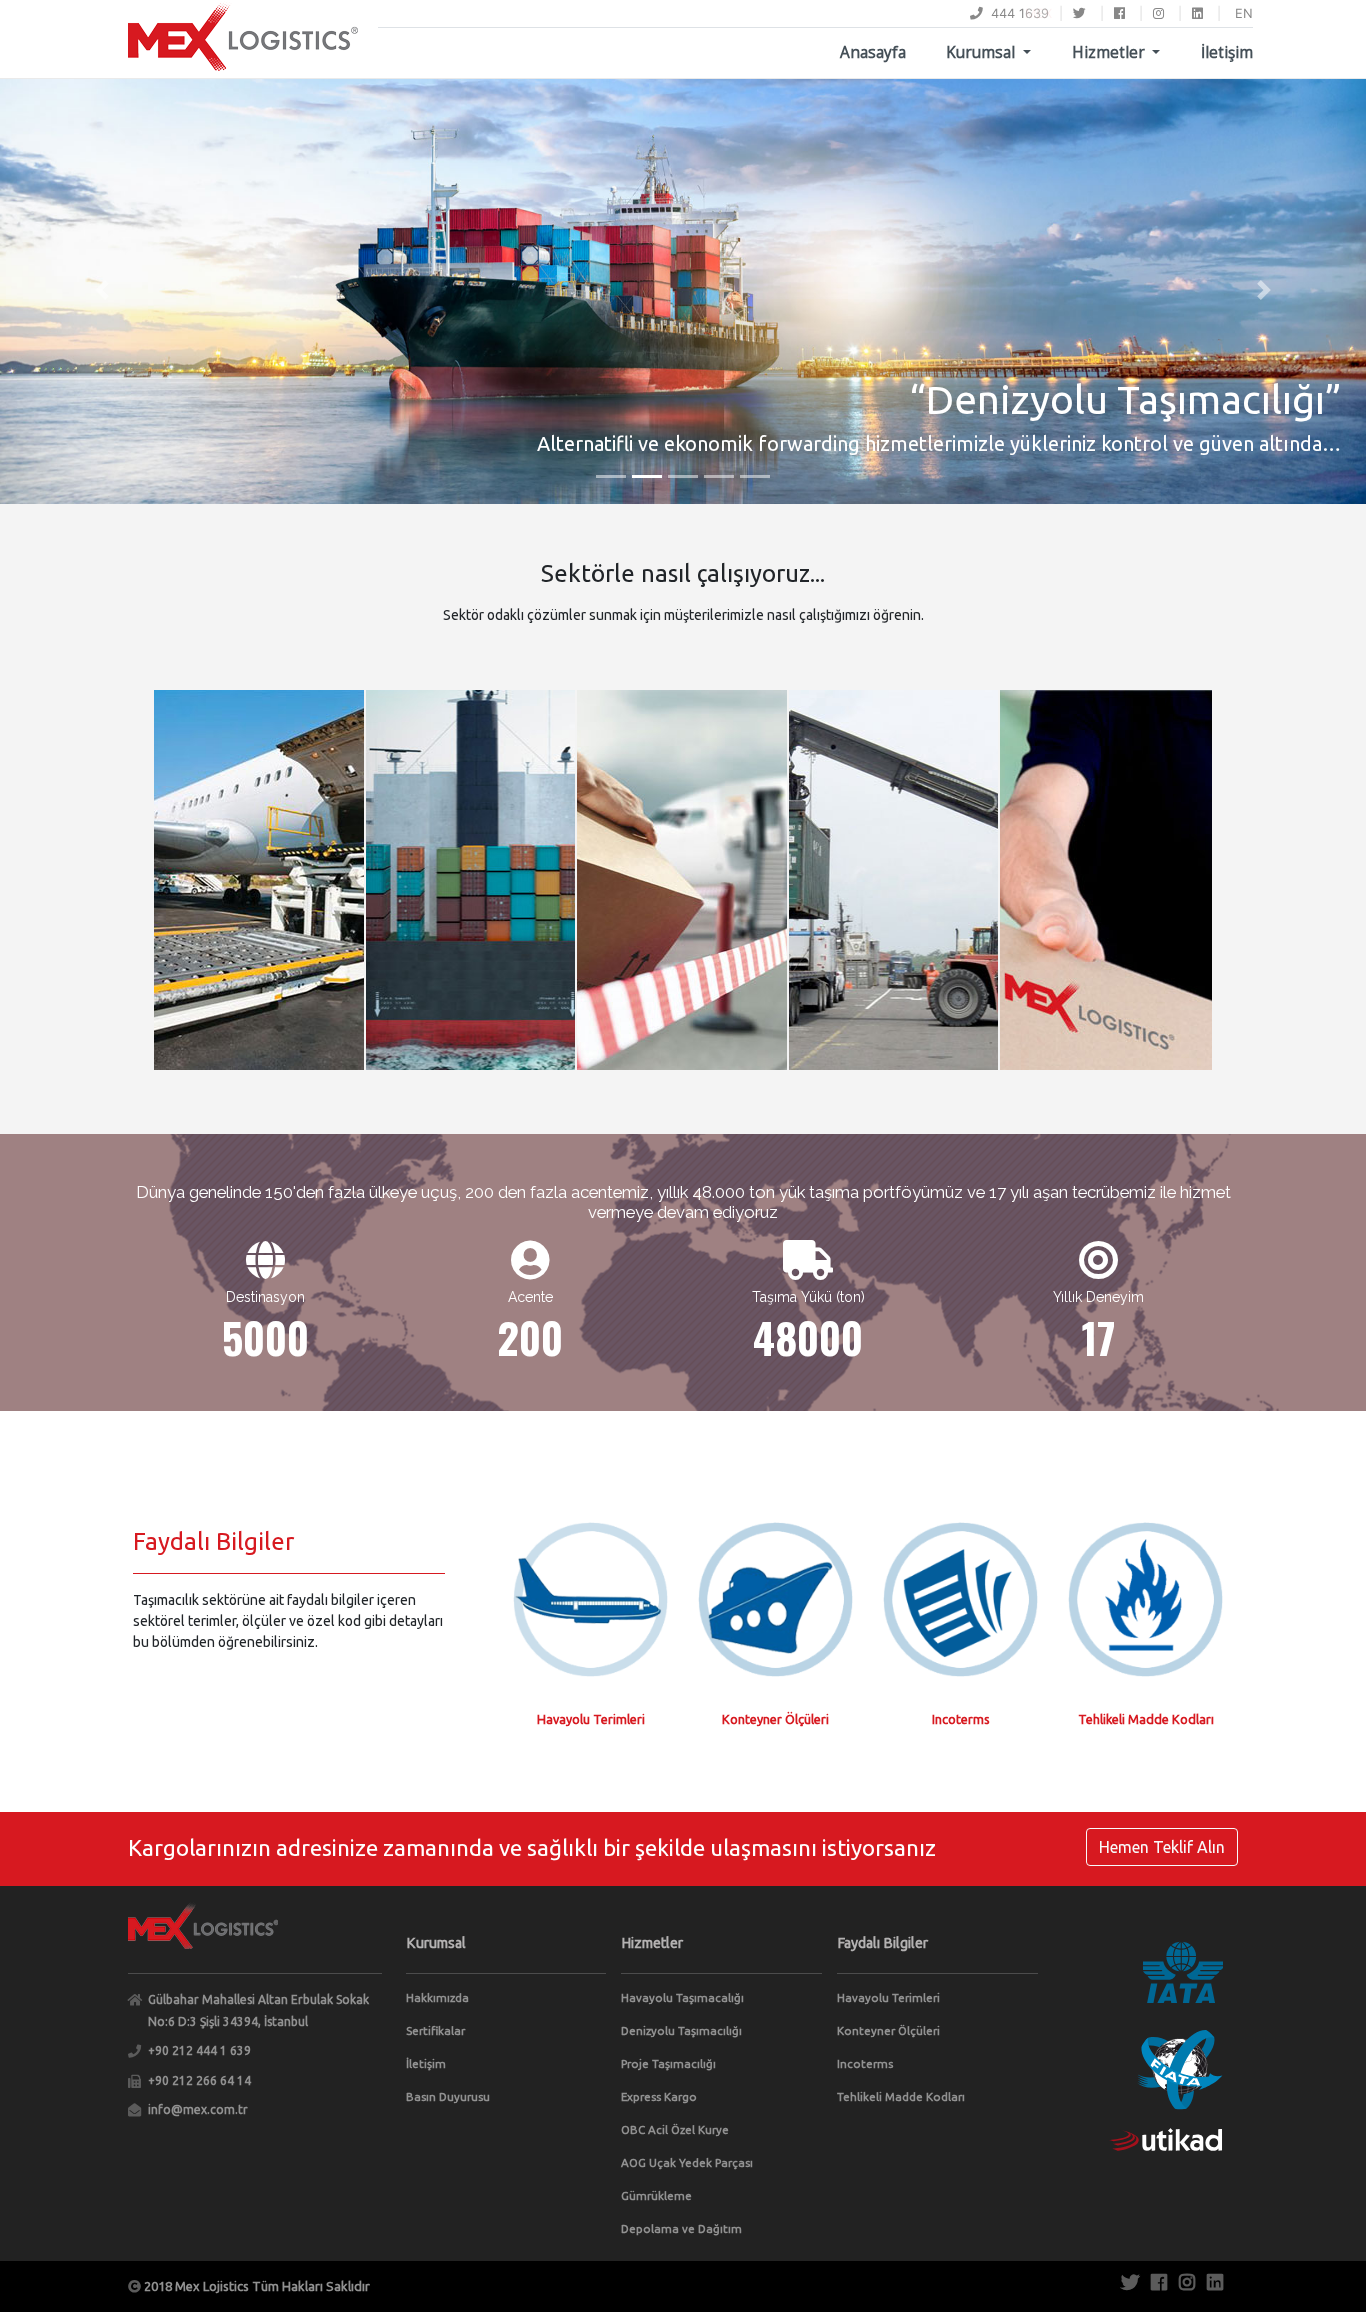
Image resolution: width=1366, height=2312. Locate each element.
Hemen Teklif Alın (1162, 1847)
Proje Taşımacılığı (668, 2063)
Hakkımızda (437, 1997)
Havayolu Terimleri (888, 1997)
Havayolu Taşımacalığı (682, 1997)
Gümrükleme (656, 2195)
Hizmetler (1110, 52)
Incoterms (865, 2063)
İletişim (1227, 52)
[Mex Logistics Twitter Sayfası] (1079, 13)
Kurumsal (982, 52)
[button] (102, 290)
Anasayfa (873, 52)
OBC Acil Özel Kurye (675, 2129)
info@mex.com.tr (198, 2109)
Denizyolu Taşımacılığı (681, 2030)
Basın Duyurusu (448, 2096)
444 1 (1004, 13)
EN (1244, 13)
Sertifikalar (435, 2030)
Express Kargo (659, 2096)
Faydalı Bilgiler (882, 1943)
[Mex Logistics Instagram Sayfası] (1158, 13)
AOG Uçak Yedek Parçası (687, 2162)
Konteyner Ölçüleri (888, 2030)
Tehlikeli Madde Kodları (901, 2096)
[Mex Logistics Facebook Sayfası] (1119, 13)
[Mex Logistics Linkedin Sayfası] (1197, 13)
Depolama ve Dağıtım (681, 2228)
